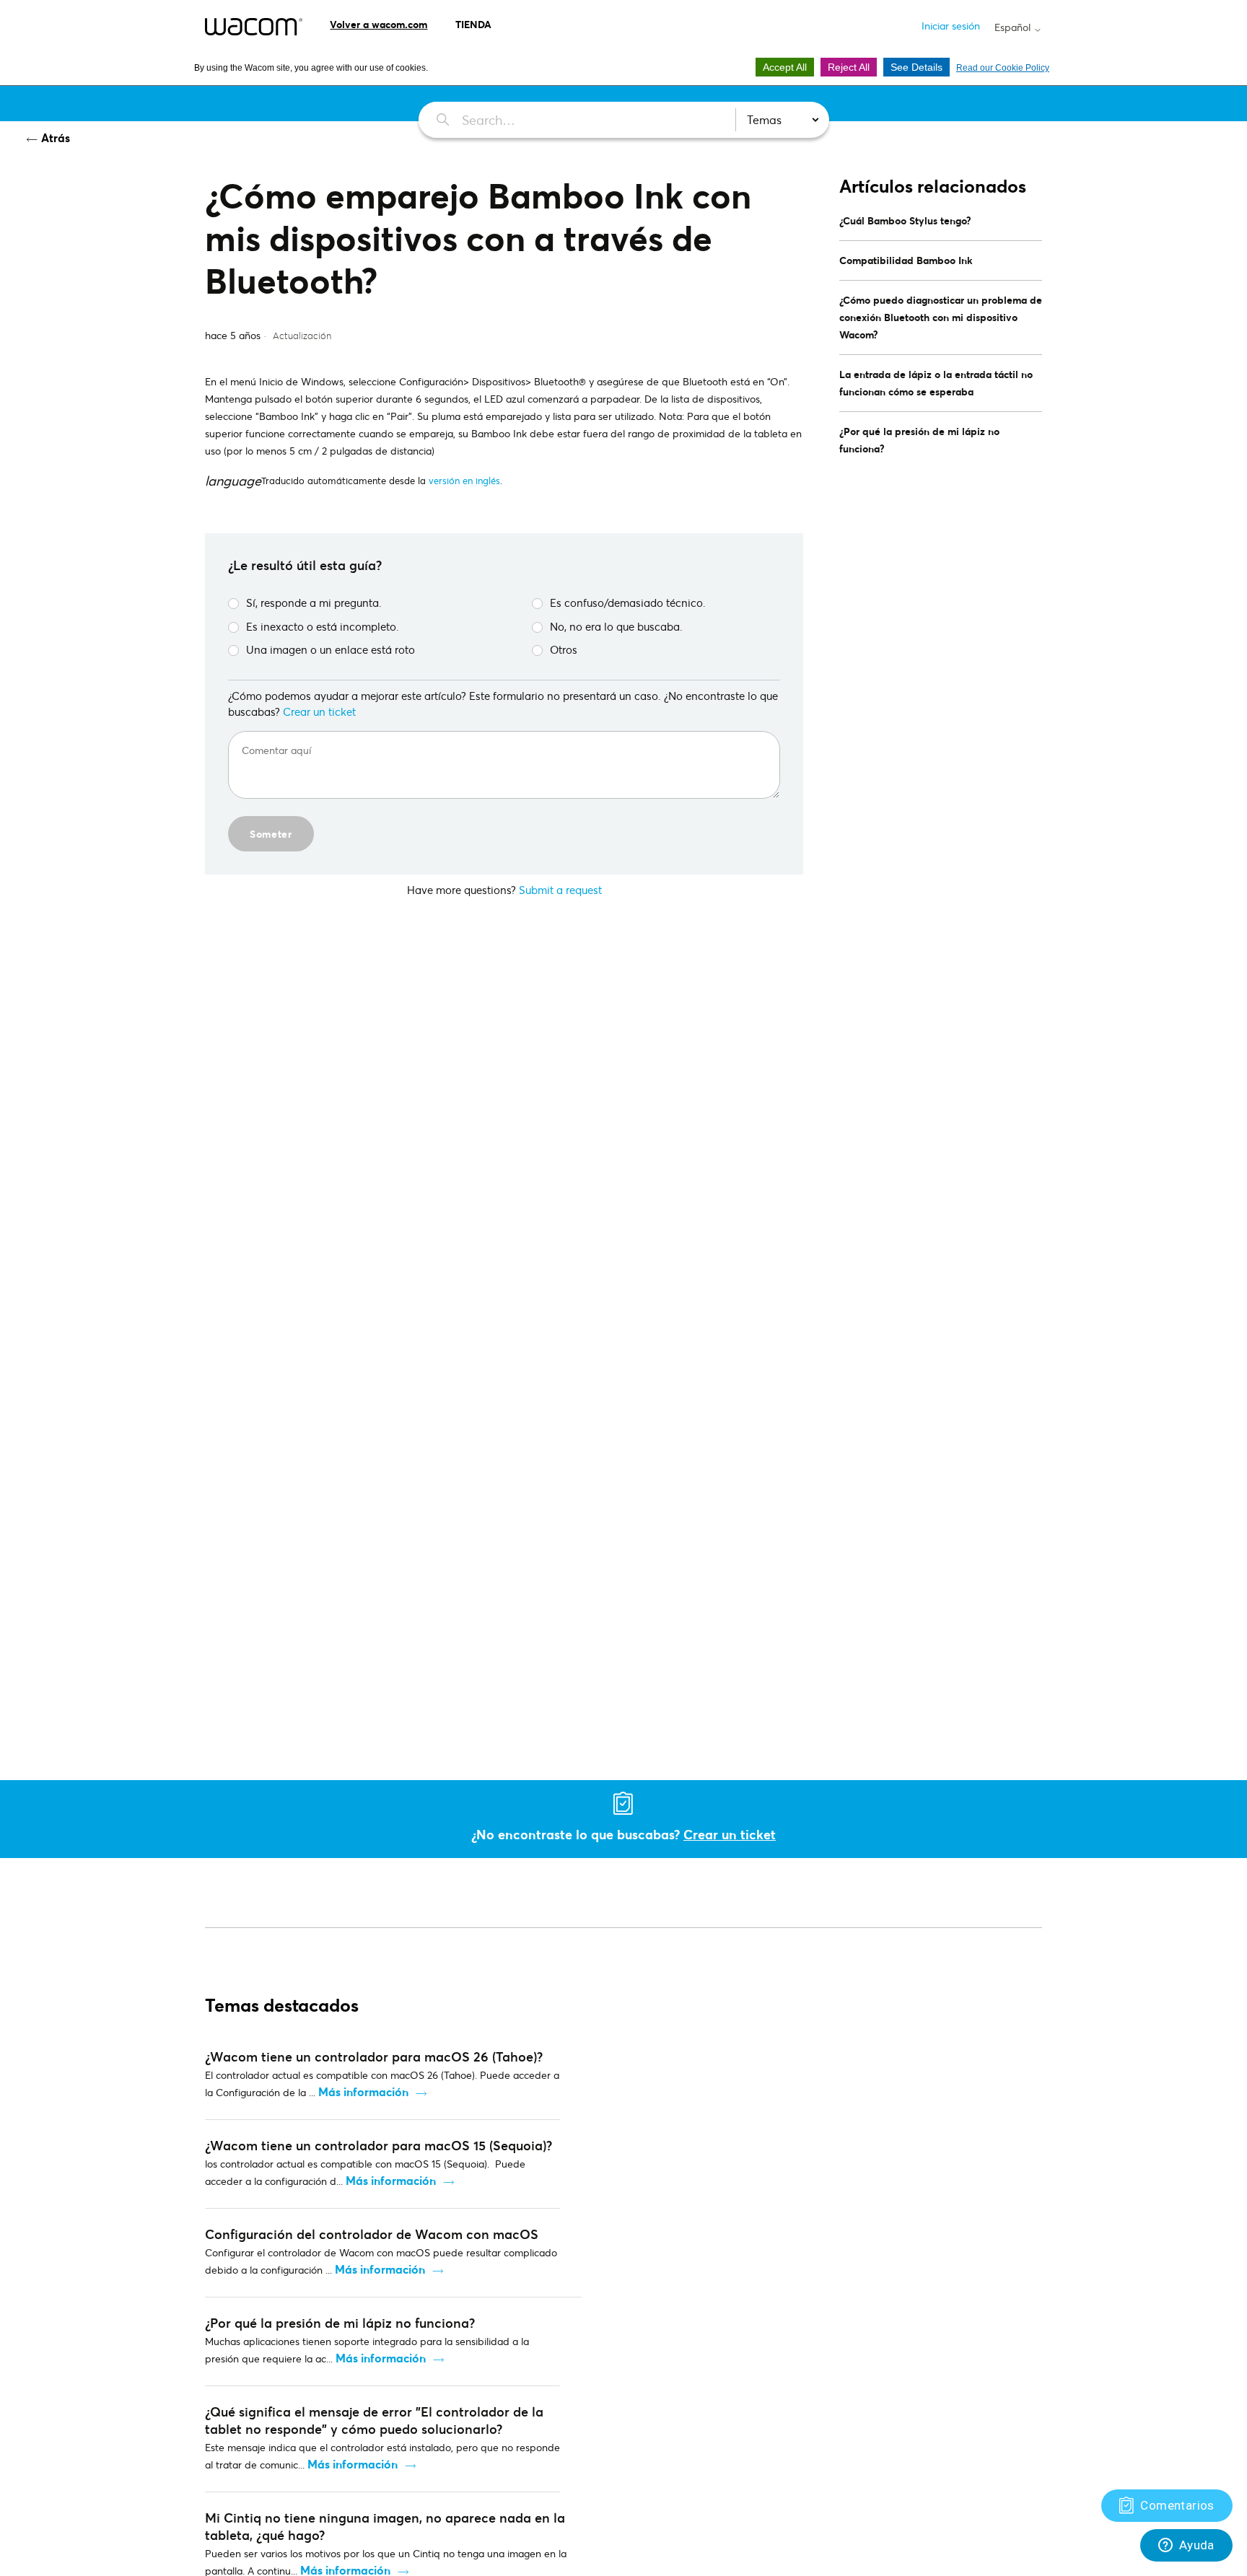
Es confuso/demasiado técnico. (628, 603)
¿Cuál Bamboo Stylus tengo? (905, 220)
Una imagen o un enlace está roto (331, 649)
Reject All (849, 67)
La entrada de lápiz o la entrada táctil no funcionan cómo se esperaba (936, 383)
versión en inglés (464, 481)
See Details (916, 67)
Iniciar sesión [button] (951, 26)
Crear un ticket (319, 711)
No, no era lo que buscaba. (616, 626)
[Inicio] (254, 27)
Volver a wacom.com (379, 24)
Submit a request (560, 890)
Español (1014, 27)
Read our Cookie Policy (1003, 68)
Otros (564, 649)
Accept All (785, 67)
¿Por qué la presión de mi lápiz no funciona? (919, 440)
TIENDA (473, 24)
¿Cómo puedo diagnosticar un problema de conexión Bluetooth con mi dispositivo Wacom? (941, 317)
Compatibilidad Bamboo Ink (906, 260)
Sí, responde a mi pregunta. (314, 603)
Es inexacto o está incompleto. (323, 626)
